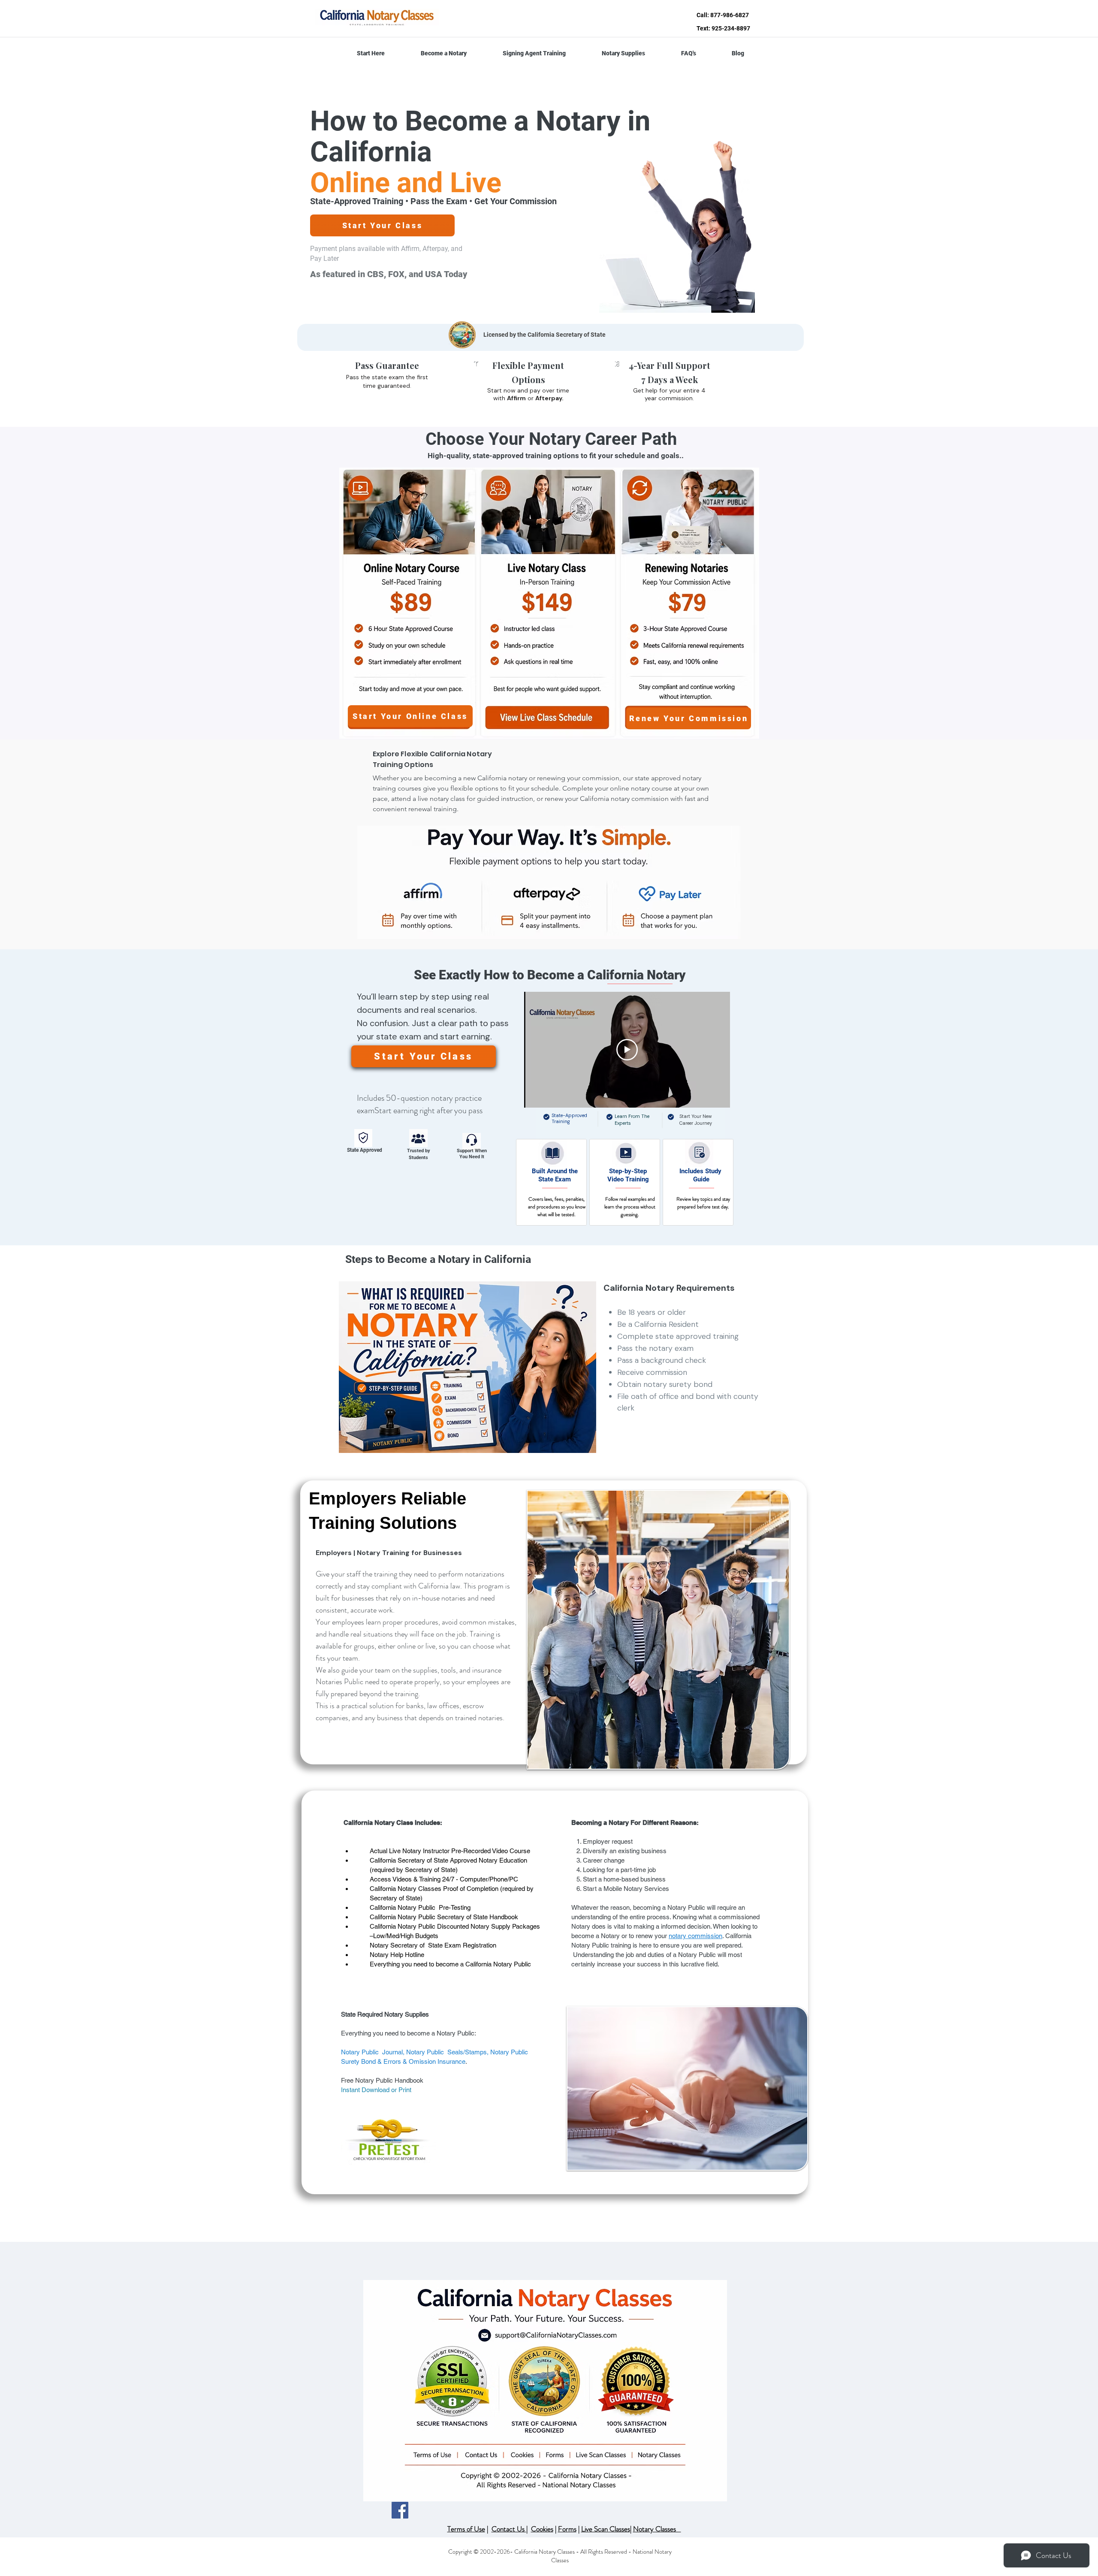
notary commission (695, 1936)
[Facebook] (400, 2510)
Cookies (542, 2529)
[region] (551, 1182)
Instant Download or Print (376, 2090)
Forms (567, 2529)
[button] (444, 53)
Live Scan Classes (606, 2529)
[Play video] (627, 1050)
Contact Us (509, 2529)
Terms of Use (466, 2529)
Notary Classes (657, 2529)
